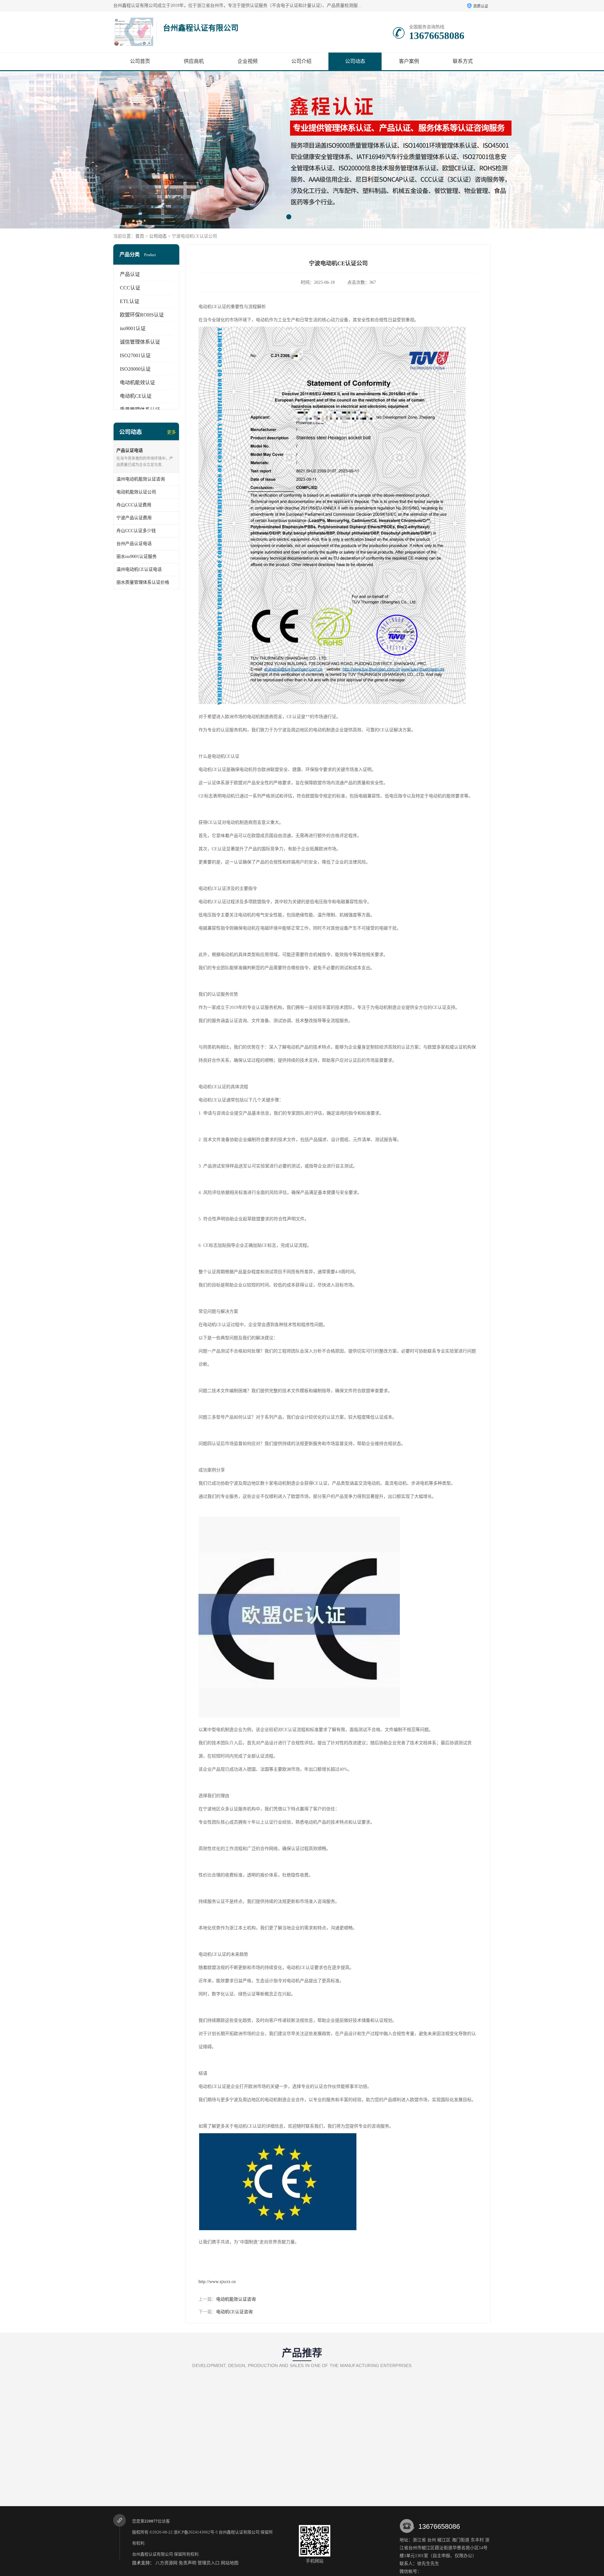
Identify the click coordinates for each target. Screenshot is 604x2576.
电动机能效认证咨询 (236, 2299)
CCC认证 (130, 288)
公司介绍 (301, 61)
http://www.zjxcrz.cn (217, 2282)
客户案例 (409, 61)
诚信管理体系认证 (140, 342)
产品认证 (130, 274)
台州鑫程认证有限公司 (239, 2532)
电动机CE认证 (136, 396)
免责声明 (187, 2563)
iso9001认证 (133, 328)
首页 (140, 236)
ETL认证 (130, 301)
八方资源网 (166, 2563)
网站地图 (230, 2563)
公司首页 (140, 61)
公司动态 (355, 61)
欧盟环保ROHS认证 (142, 315)
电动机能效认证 (137, 382)
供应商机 (194, 61)
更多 (171, 432)
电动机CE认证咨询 (234, 2312)
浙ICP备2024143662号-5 (196, 2532)
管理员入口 (209, 2563)
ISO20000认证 (135, 369)
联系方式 (463, 61)
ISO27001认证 (135, 355)
